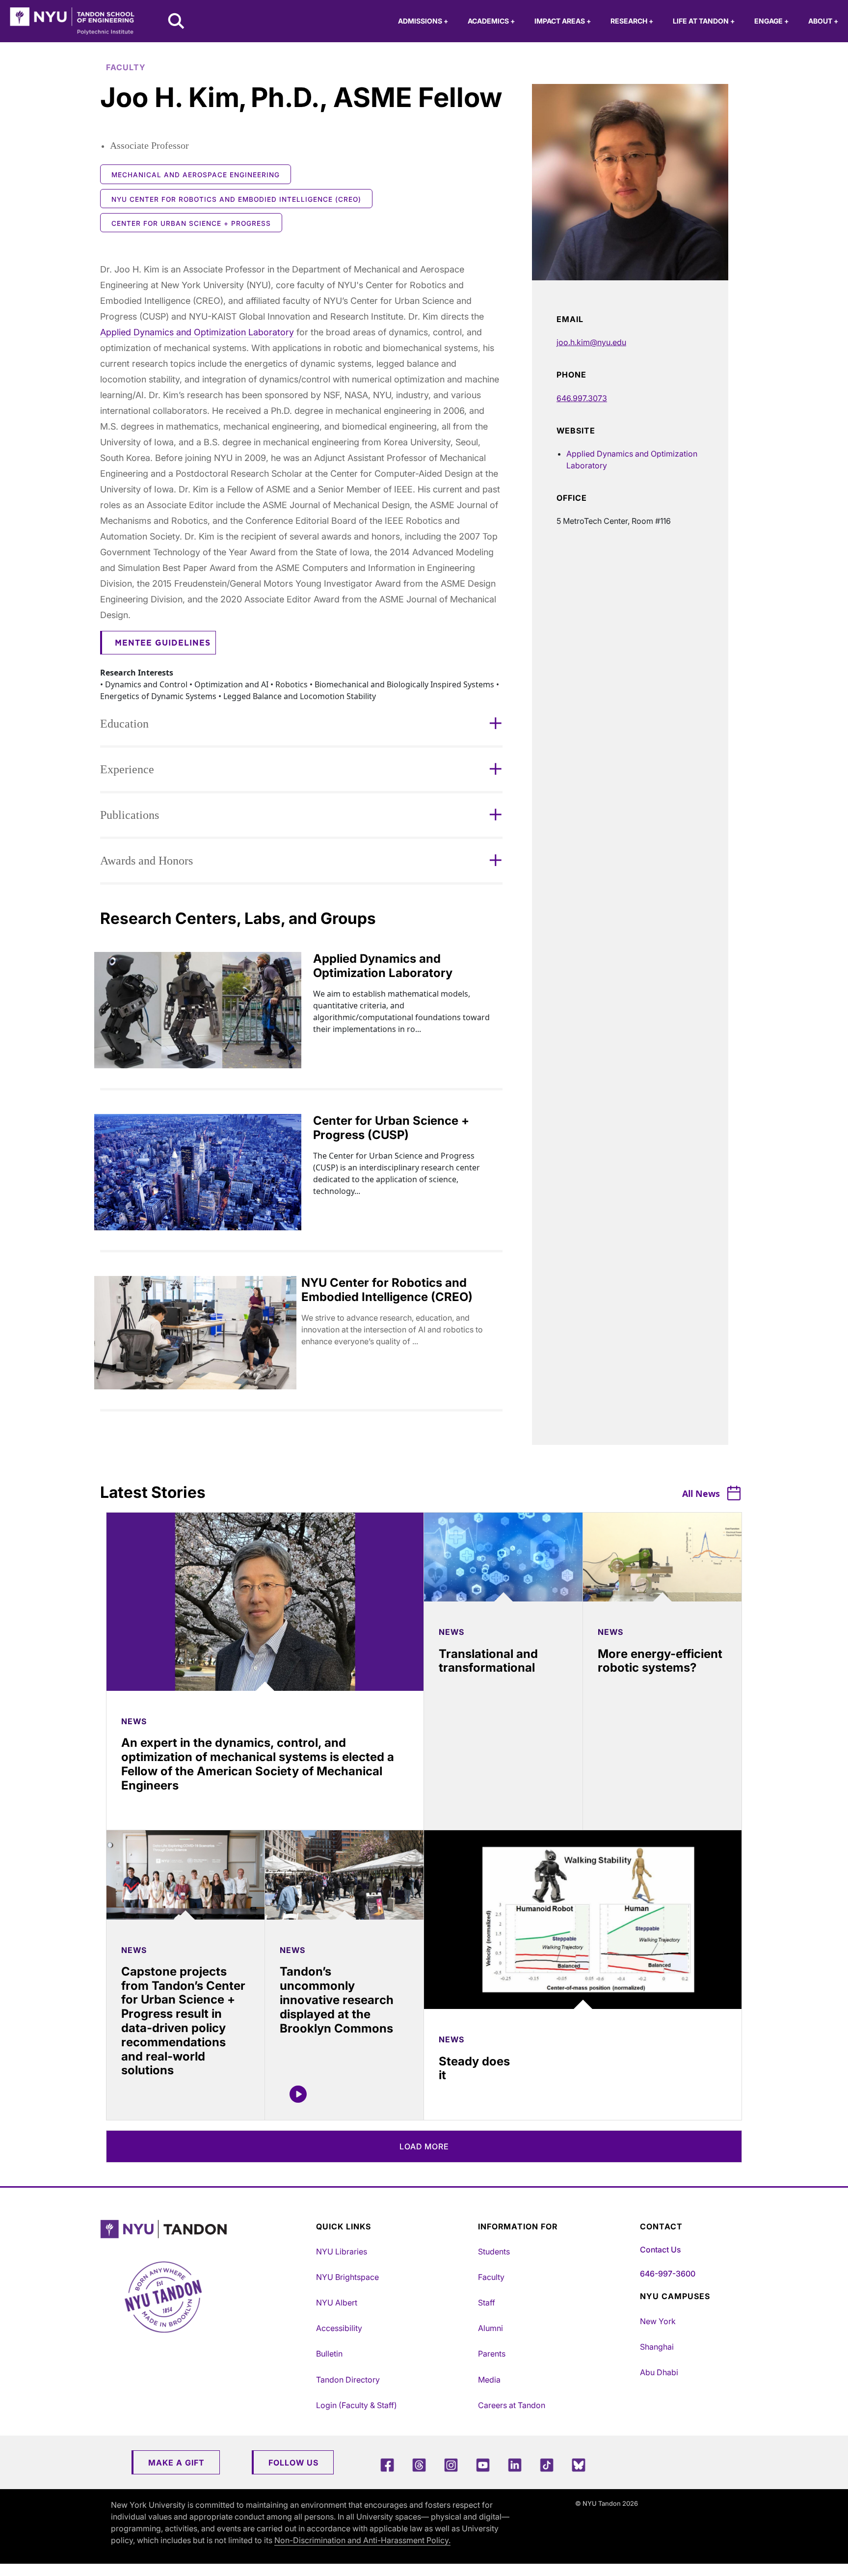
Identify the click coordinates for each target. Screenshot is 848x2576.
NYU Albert (337, 2303)
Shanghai (657, 2347)
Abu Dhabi (659, 2372)
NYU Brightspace (347, 2277)
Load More (424, 2146)
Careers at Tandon (512, 2405)
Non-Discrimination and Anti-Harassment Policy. (362, 2540)
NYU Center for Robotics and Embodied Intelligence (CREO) (236, 199)
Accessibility (339, 2328)
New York (658, 2321)
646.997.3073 (582, 398)
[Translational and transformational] (503, 1557)
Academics (491, 21)
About (823, 21)
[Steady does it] (583, 1920)
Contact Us (660, 2250)
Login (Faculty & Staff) (357, 2405)
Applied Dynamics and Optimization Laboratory (197, 332)
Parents (492, 2354)
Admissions (423, 21)
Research (632, 21)
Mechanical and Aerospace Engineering (196, 175)
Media (489, 2380)
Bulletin (329, 2354)
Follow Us (293, 2463)
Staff (487, 2303)
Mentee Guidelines (163, 643)
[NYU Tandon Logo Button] (206, 2229)
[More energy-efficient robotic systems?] (662, 1557)
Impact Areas (563, 21)
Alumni (490, 2328)
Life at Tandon (704, 21)
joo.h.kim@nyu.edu (591, 342)
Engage (771, 21)
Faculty (491, 2277)
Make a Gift (176, 2463)
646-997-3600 (668, 2274)
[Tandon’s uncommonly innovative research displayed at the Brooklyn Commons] (344, 1875)
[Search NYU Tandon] (177, 22)
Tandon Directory (348, 2380)
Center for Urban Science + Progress (191, 223)
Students (494, 2251)
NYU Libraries (342, 2251)
